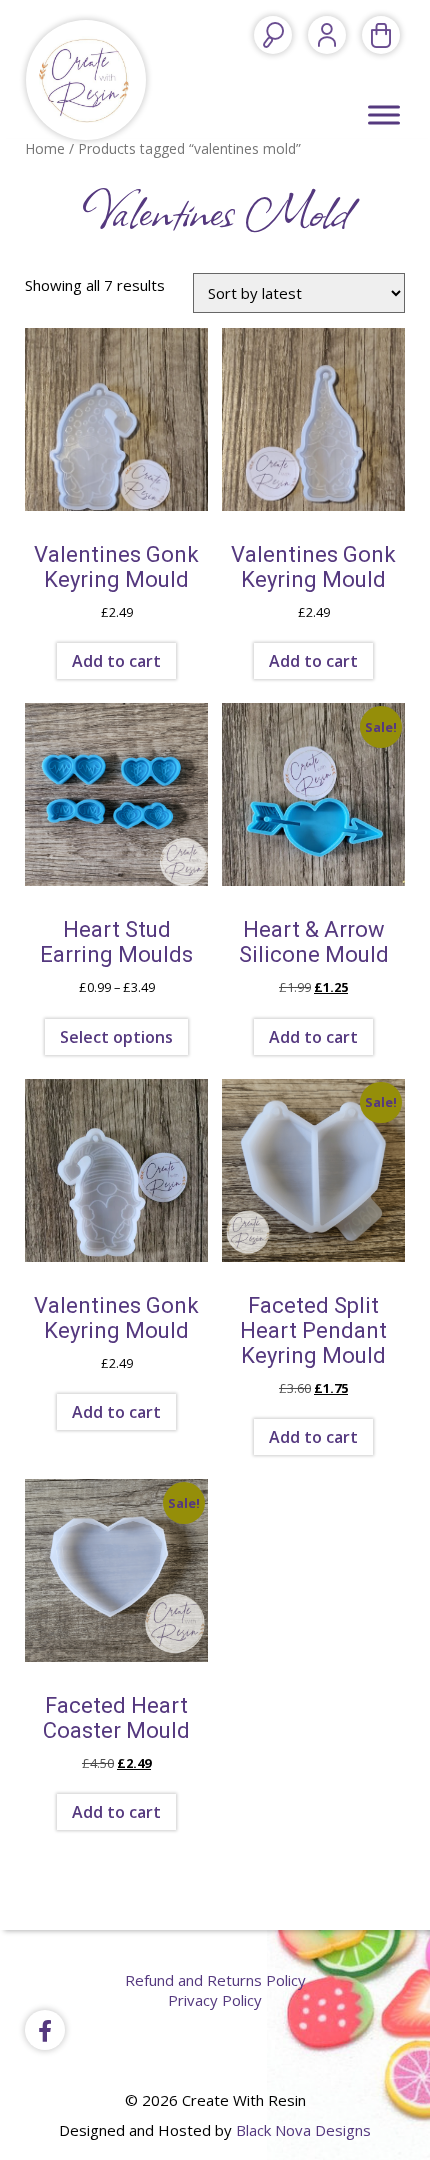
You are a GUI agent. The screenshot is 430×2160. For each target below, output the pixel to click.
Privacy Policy (215, 2000)
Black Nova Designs (303, 2130)
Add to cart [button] (116, 661)
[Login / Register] (327, 35)
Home (45, 148)
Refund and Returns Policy (215, 1980)
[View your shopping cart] (381, 35)
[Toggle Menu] (384, 114)
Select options (116, 1037)
